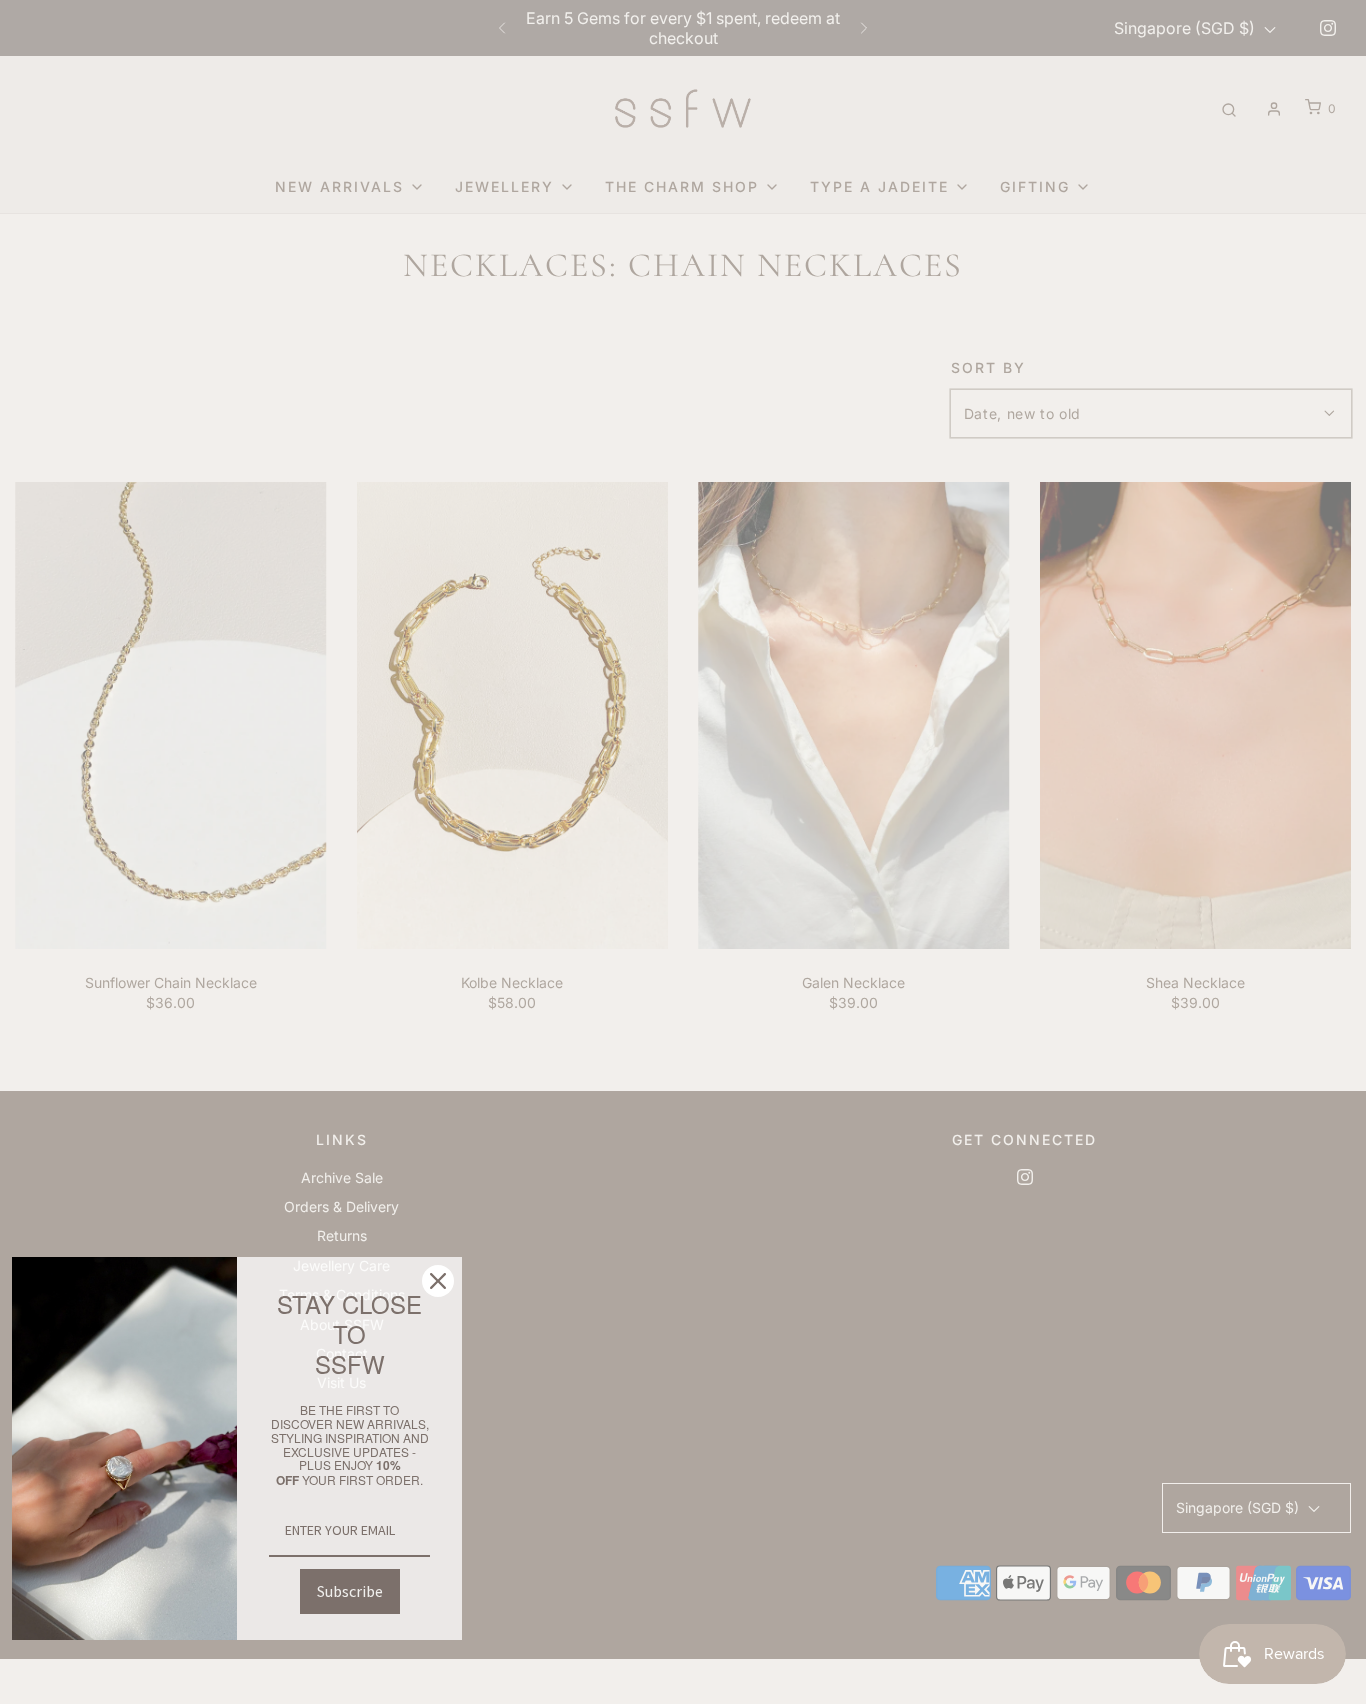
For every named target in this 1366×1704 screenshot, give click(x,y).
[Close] (438, 1281)
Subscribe (350, 1591)
